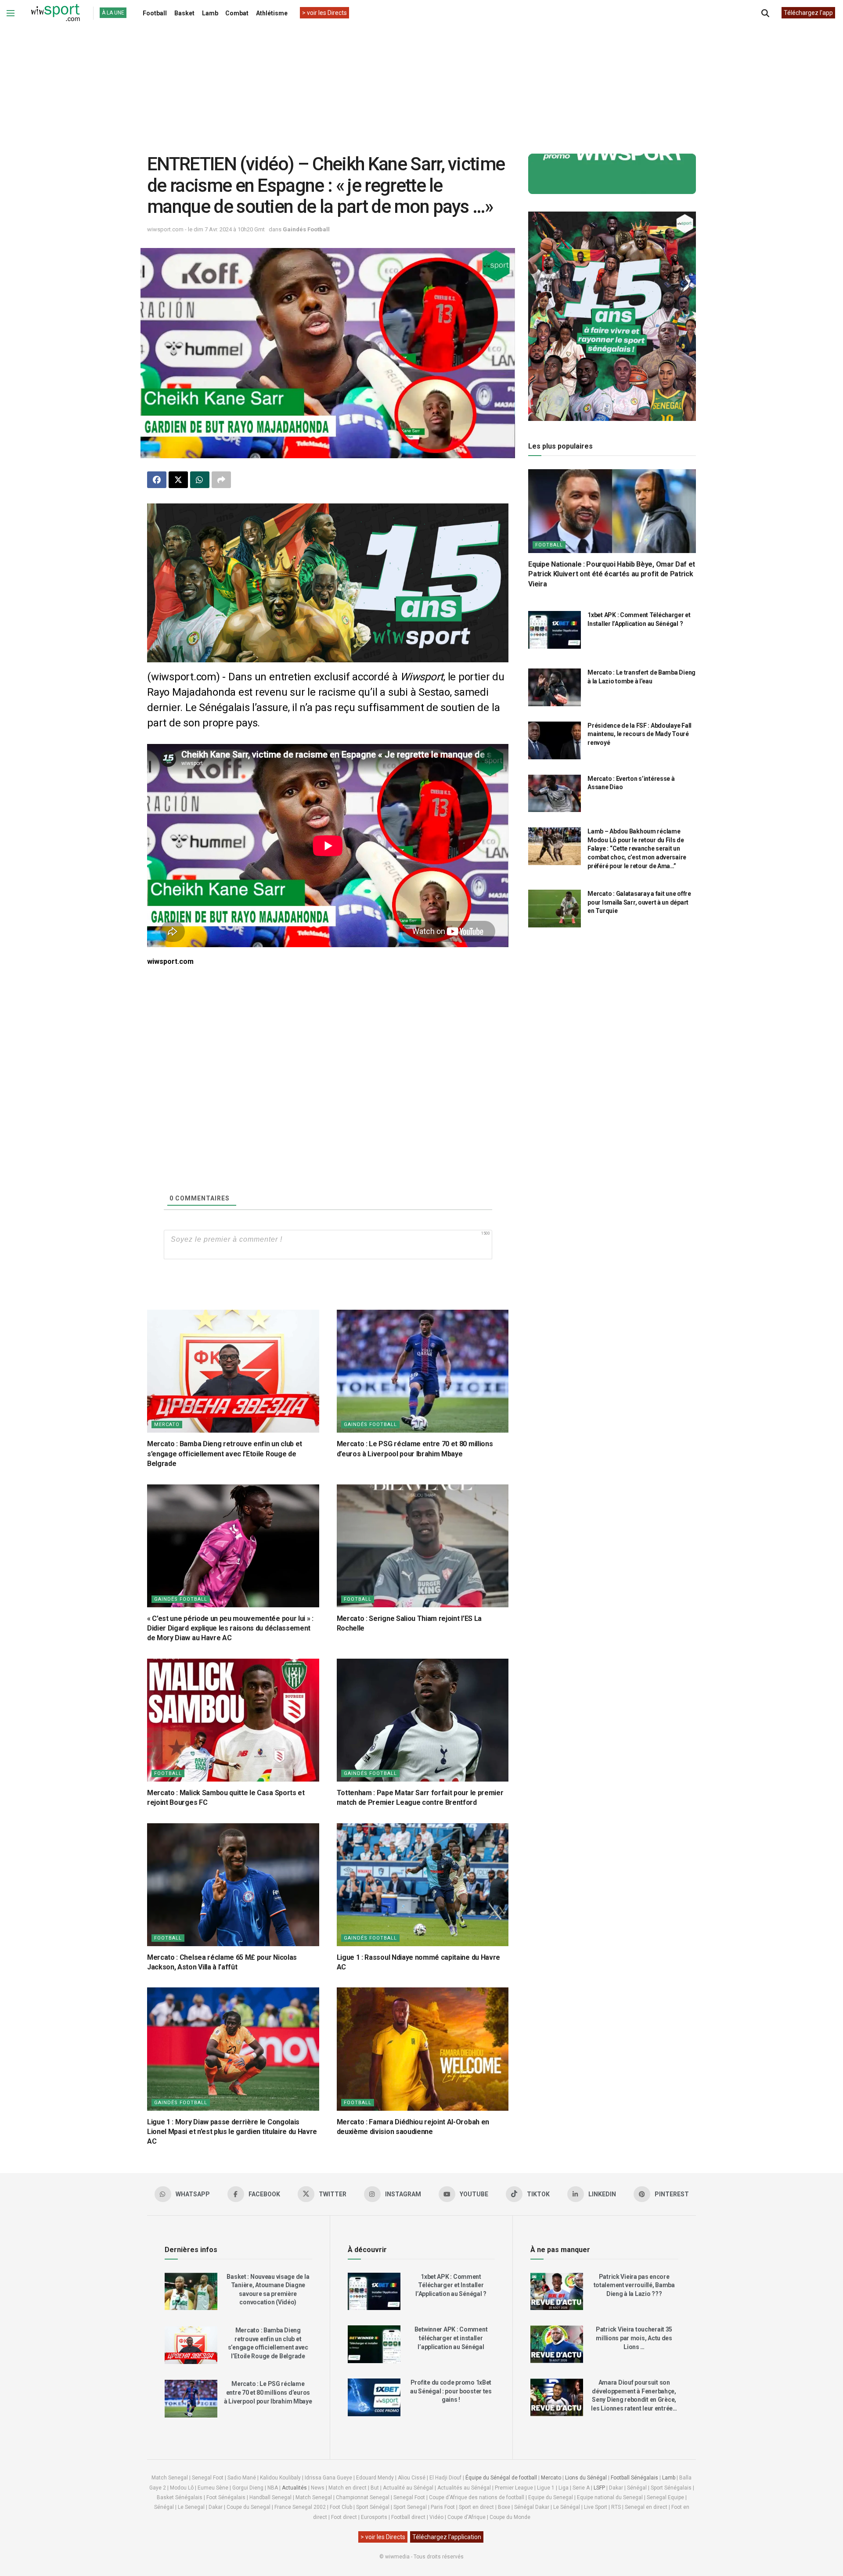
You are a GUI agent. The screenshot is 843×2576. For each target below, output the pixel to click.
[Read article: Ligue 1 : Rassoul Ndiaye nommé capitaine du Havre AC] (423, 1885)
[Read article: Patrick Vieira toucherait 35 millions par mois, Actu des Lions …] (557, 2344)
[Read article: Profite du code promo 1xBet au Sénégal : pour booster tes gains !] (374, 2397)
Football (155, 13)
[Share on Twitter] (178, 480)
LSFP (599, 2488)
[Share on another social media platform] (221, 480)
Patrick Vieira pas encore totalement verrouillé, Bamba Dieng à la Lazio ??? (634, 2285)
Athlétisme (272, 13)
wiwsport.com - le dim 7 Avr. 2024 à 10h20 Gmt (206, 229)
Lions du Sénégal (586, 2478)
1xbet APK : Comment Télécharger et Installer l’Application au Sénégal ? (451, 2285)
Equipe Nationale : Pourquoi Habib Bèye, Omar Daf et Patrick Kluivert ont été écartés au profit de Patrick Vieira (612, 574)
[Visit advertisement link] (328, 583)
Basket (184, 13)
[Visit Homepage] (55, 13)
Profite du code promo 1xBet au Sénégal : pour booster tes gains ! (451, 2391)
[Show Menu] (11, 13)
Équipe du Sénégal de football (501, 2478)
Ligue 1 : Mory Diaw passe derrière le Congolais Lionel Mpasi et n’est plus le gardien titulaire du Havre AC (232, 2132)
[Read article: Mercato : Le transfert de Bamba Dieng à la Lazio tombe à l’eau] (555, 687)
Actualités (294, 2488)
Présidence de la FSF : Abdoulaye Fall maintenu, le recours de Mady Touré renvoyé (639, 734)
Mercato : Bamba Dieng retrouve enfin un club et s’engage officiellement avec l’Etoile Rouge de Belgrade (225, 1454)
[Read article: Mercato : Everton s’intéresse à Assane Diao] (555, 794)
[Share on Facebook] (157, 480)
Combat (237, 13)
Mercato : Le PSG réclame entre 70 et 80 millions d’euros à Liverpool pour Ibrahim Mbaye (268, 2392)
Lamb (210, 13)
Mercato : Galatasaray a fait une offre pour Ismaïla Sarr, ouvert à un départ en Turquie (639, 902)
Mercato (167, 1425)
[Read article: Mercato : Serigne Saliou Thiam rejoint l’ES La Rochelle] (423, 1546)
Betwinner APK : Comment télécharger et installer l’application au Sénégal (451, 2338)
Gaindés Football (306, 229)
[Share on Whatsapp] (200, 480)
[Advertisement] (421, 83)
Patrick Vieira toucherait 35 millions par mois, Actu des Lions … (634, 2338)
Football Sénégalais (634, 2478)
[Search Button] (765, 13)
